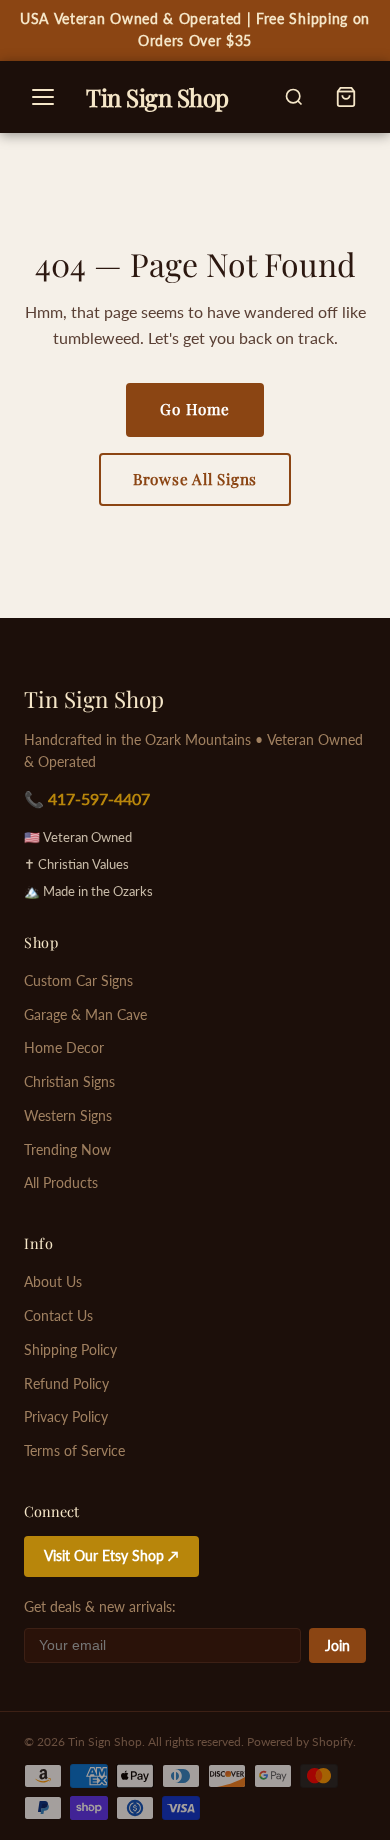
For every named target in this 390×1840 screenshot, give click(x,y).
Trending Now (67, 1150)
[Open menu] (43, 97)
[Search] (294, 97)
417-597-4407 (99, 798)
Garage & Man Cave (85, 1015)
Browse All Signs (195, 479)
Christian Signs (69, 1082)
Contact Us (58, 1316)
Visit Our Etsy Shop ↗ (111, 1556)
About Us (53, 1282)
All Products (61, 1183)
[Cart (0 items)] (346, 97)
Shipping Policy (70, 1350)
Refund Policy (66, 1384)
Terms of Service (74, 1451)
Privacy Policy (66, 1417)
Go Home (194, 409)
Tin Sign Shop (94, 699)
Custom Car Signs (78, 981)
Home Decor (64, 1048)
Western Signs (68, 1116)
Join (337, 1646)
